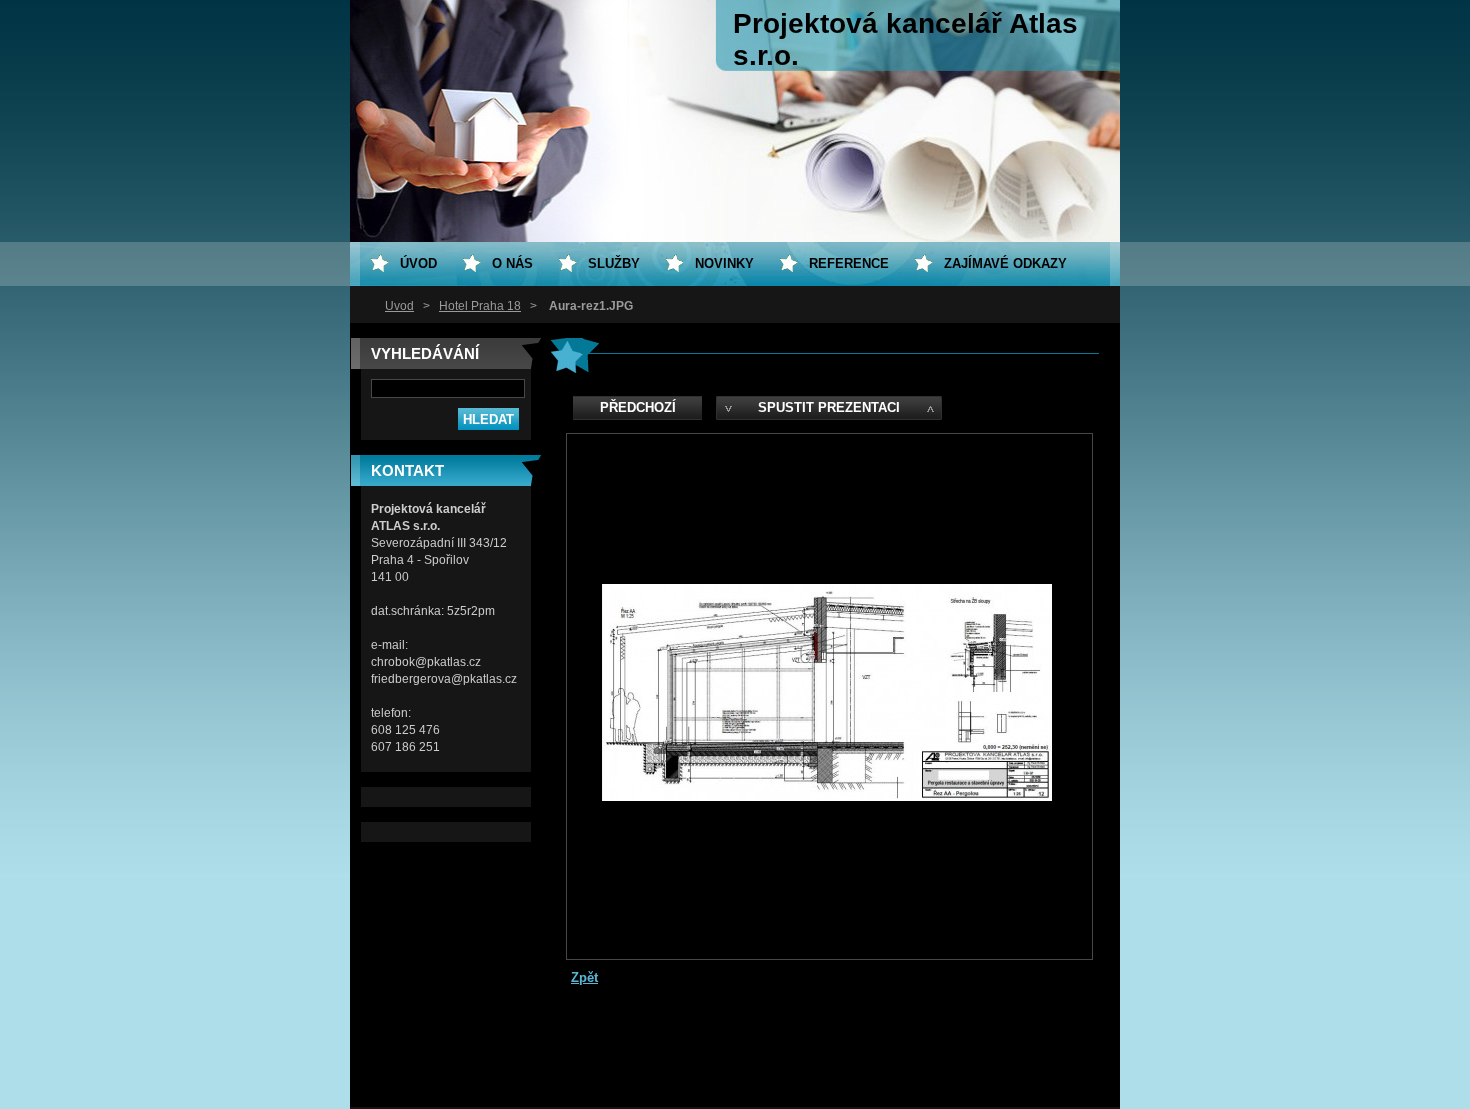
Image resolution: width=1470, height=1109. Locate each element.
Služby (614, 263)
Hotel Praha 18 (480, 306)
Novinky (724, 263)
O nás (512, 263)
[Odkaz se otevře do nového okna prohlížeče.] (827, 796)
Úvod (399, 306)
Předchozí (638, 407)
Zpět (584, 977)
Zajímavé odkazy (1005, 263)
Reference (849, 263)
